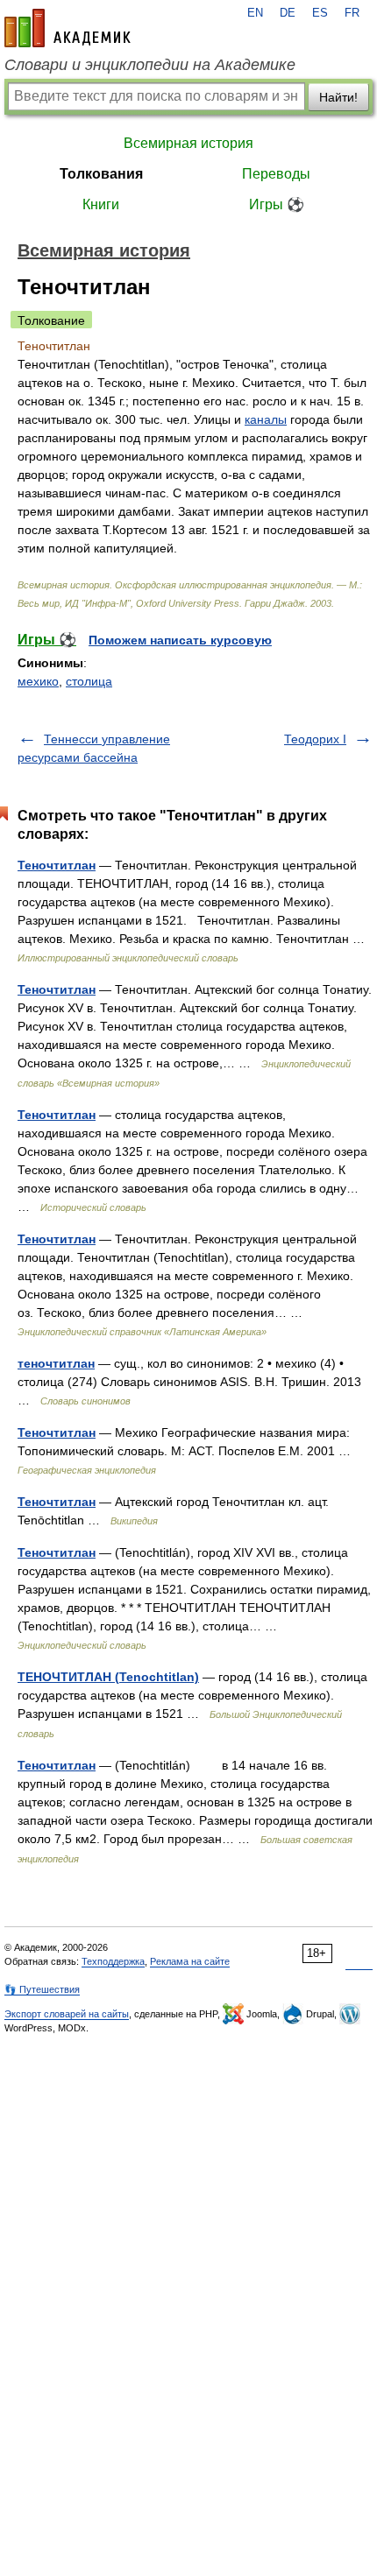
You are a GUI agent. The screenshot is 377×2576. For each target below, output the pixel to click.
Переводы (276, 174)
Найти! (338, 97)
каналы (266, 419)
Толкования (101, 174)
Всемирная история (188, 143)
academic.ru (68, 28)
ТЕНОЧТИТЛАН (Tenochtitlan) (108, 1677)
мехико (38, 681)
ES (320, 13)
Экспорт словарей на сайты (67, 2014)
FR (352, 13)
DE (288, 13)
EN (255, 13)
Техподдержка (113, 1961)
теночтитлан (56, 1363)
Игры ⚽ (277, 204)
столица (89, 681)
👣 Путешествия (42, 1989)
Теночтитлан (57, 865)
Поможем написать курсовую (180, 640)
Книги (101, 204)
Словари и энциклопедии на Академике (150, 65)
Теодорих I (315, 739)
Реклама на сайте (190, 1961)
